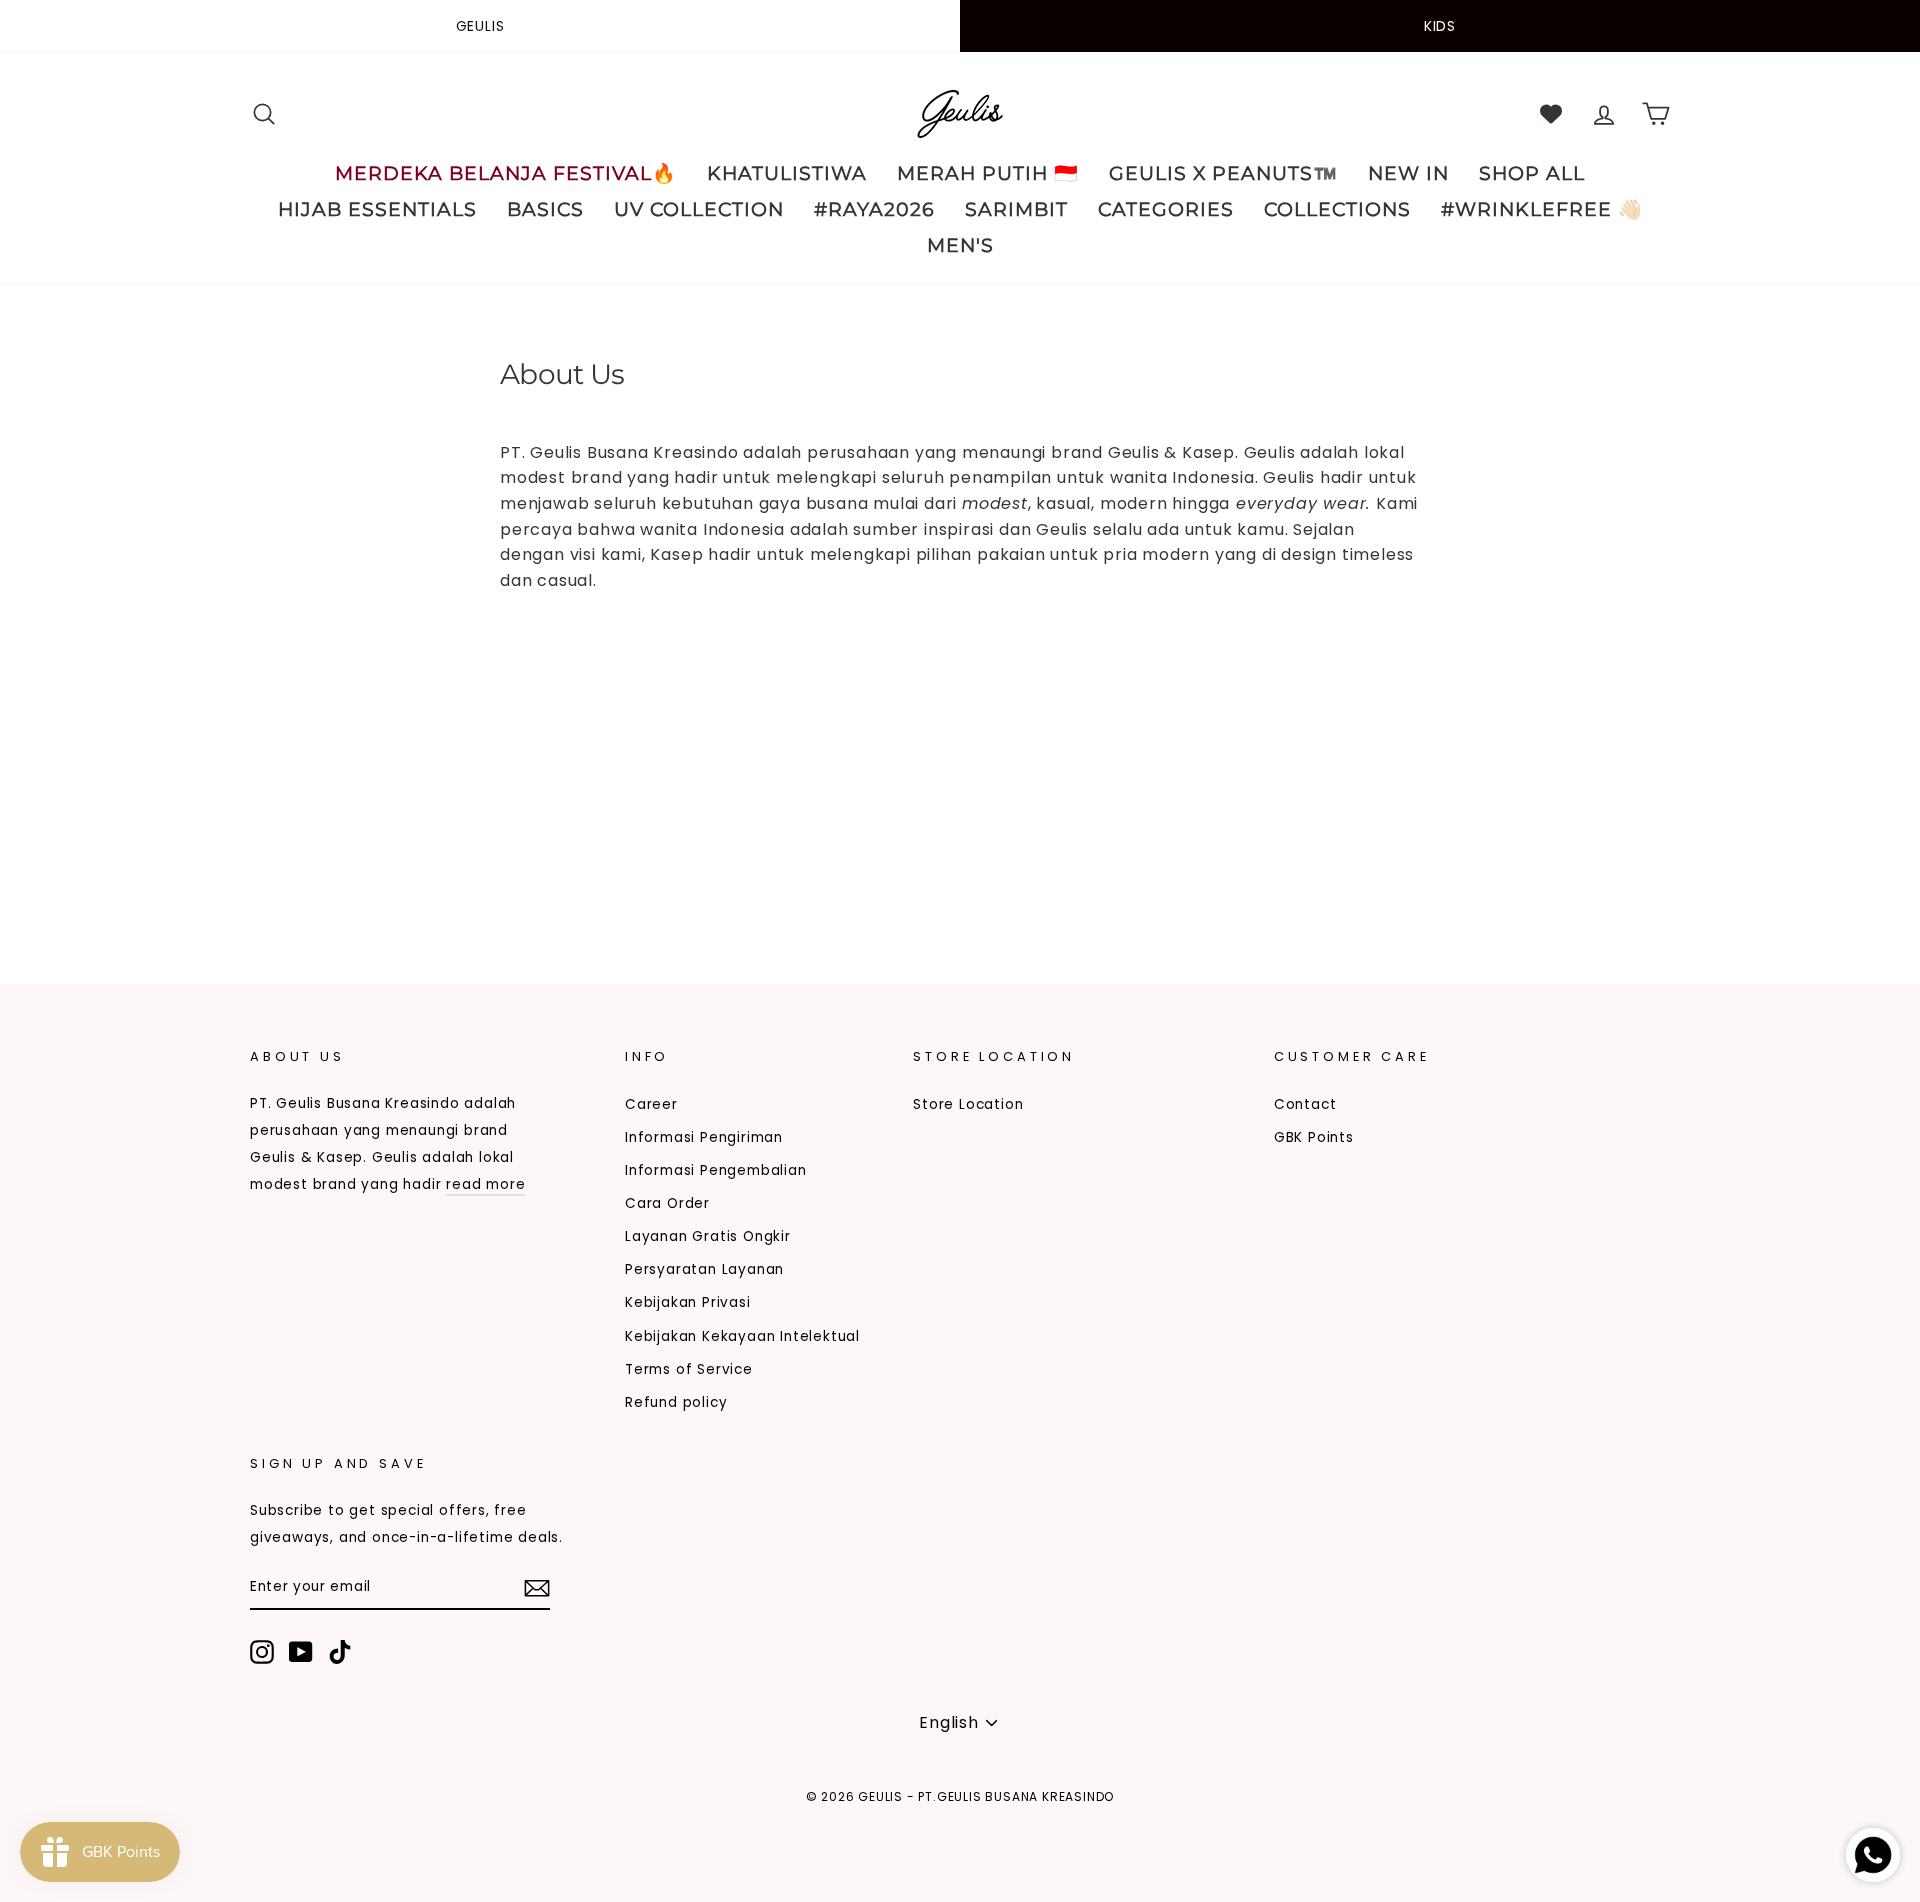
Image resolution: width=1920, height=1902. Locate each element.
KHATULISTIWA (787, 173)
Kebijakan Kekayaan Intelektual (742, 1336)
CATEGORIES (1166, 209)
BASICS (545, 209)
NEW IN (1408, 173)
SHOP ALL (1532, 173)
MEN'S (960, 245)
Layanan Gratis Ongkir (708, 1236)
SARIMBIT (1016, 209)
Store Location (968, 1104)
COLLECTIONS (1337, 209)
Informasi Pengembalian (716, 1170)
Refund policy (676, 1402)
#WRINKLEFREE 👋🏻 (1542, 209)
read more (485, 1184)
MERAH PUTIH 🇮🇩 (988, 173)
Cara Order (667, 1203)
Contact (1305, 1104)
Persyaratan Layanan (704, 1269)
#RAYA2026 (874, 209)
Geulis (480, 26)
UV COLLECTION (699, 209)
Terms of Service (689, 1369)
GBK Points (1314, 1137)
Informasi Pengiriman (704, 1137)
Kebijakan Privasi (688, 1302)
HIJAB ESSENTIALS (377, 209)
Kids (1440, 26)
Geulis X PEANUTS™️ (1223, 173)
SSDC (353, 1828)
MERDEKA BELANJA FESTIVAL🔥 (506, 173)
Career (651, 1104)
